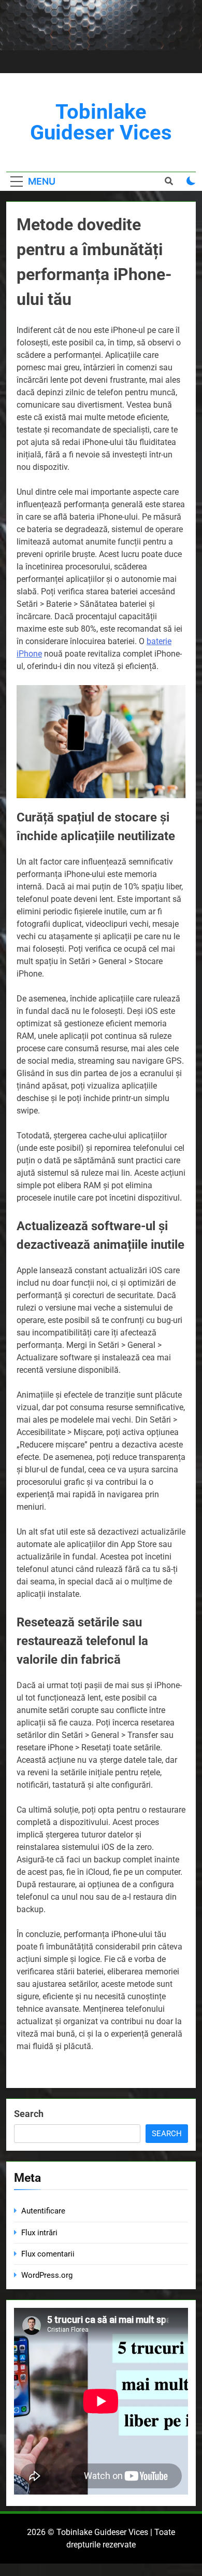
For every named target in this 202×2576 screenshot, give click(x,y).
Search (29, 2114)
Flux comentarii (48, 2254)
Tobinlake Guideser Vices (101, 122)
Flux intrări (39, 2233)
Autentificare (43, 2211)
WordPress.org (47, 2275)
